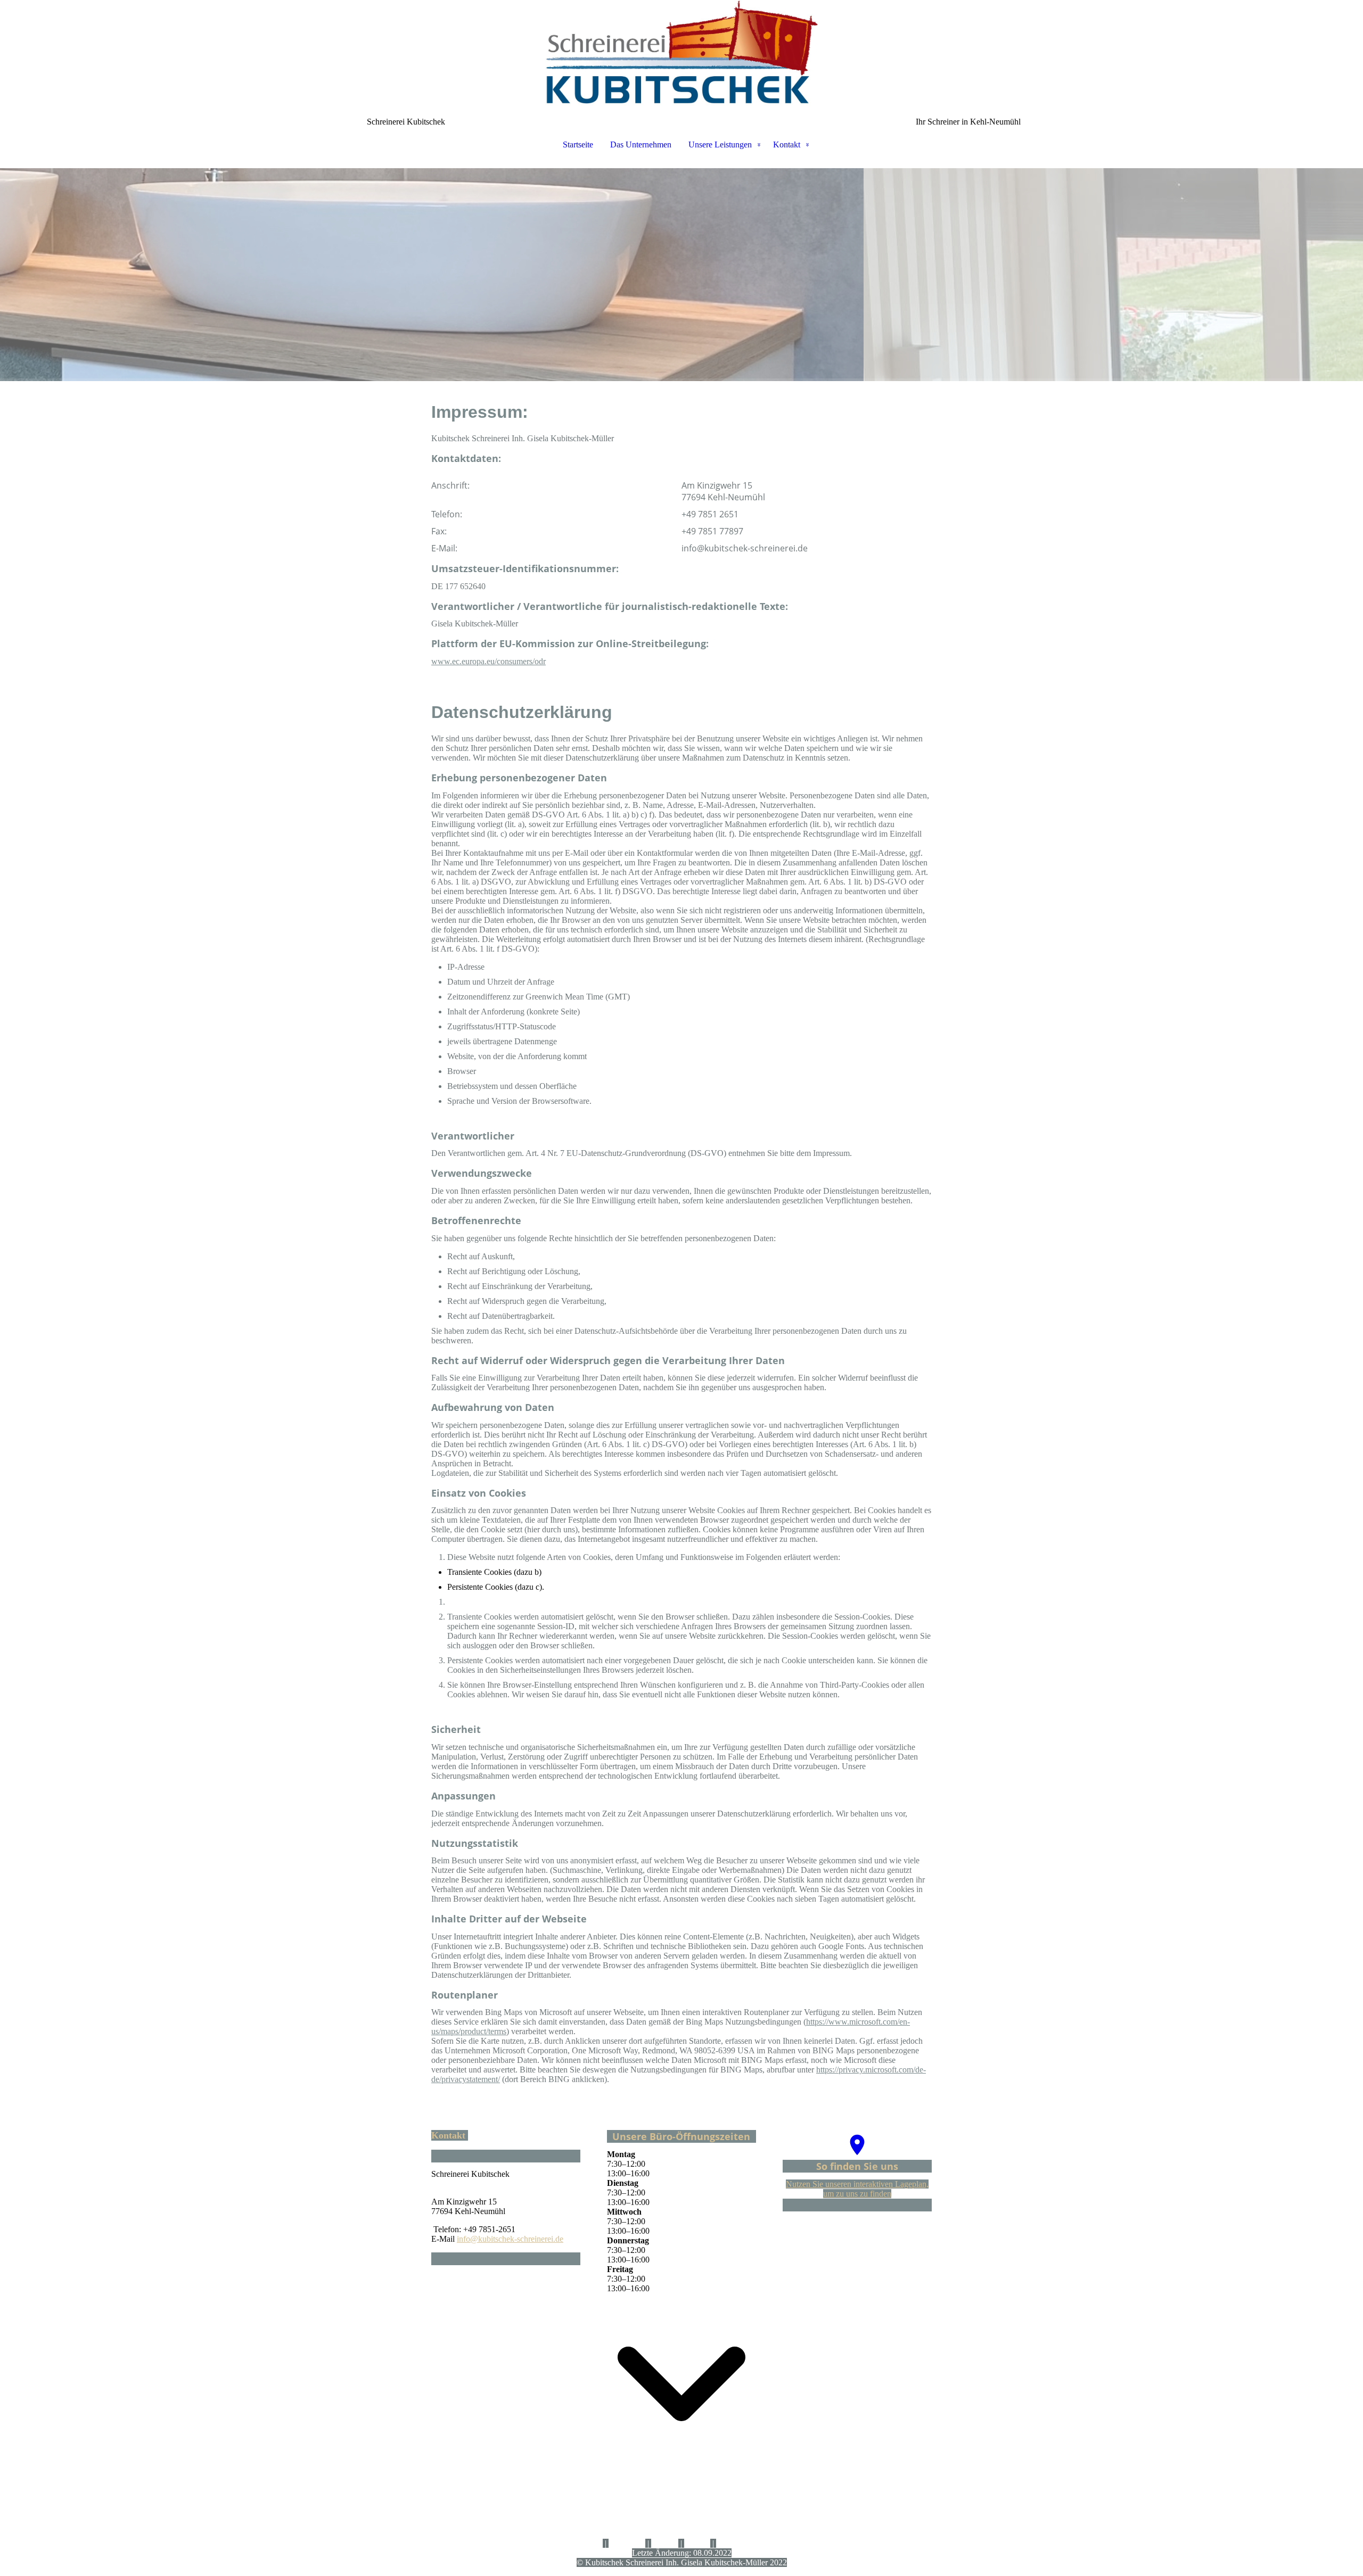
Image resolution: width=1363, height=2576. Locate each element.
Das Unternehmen (641, 145)
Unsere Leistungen (720, 145)
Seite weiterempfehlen (753, 2543)
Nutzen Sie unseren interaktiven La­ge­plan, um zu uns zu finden (857, 2189)
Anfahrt (697, 2543)
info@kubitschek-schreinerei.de (510, 2239)
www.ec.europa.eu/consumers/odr (488, 661)
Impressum (627, 2543)
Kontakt (787, 145)
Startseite (578, 145)
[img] (681, 53)
